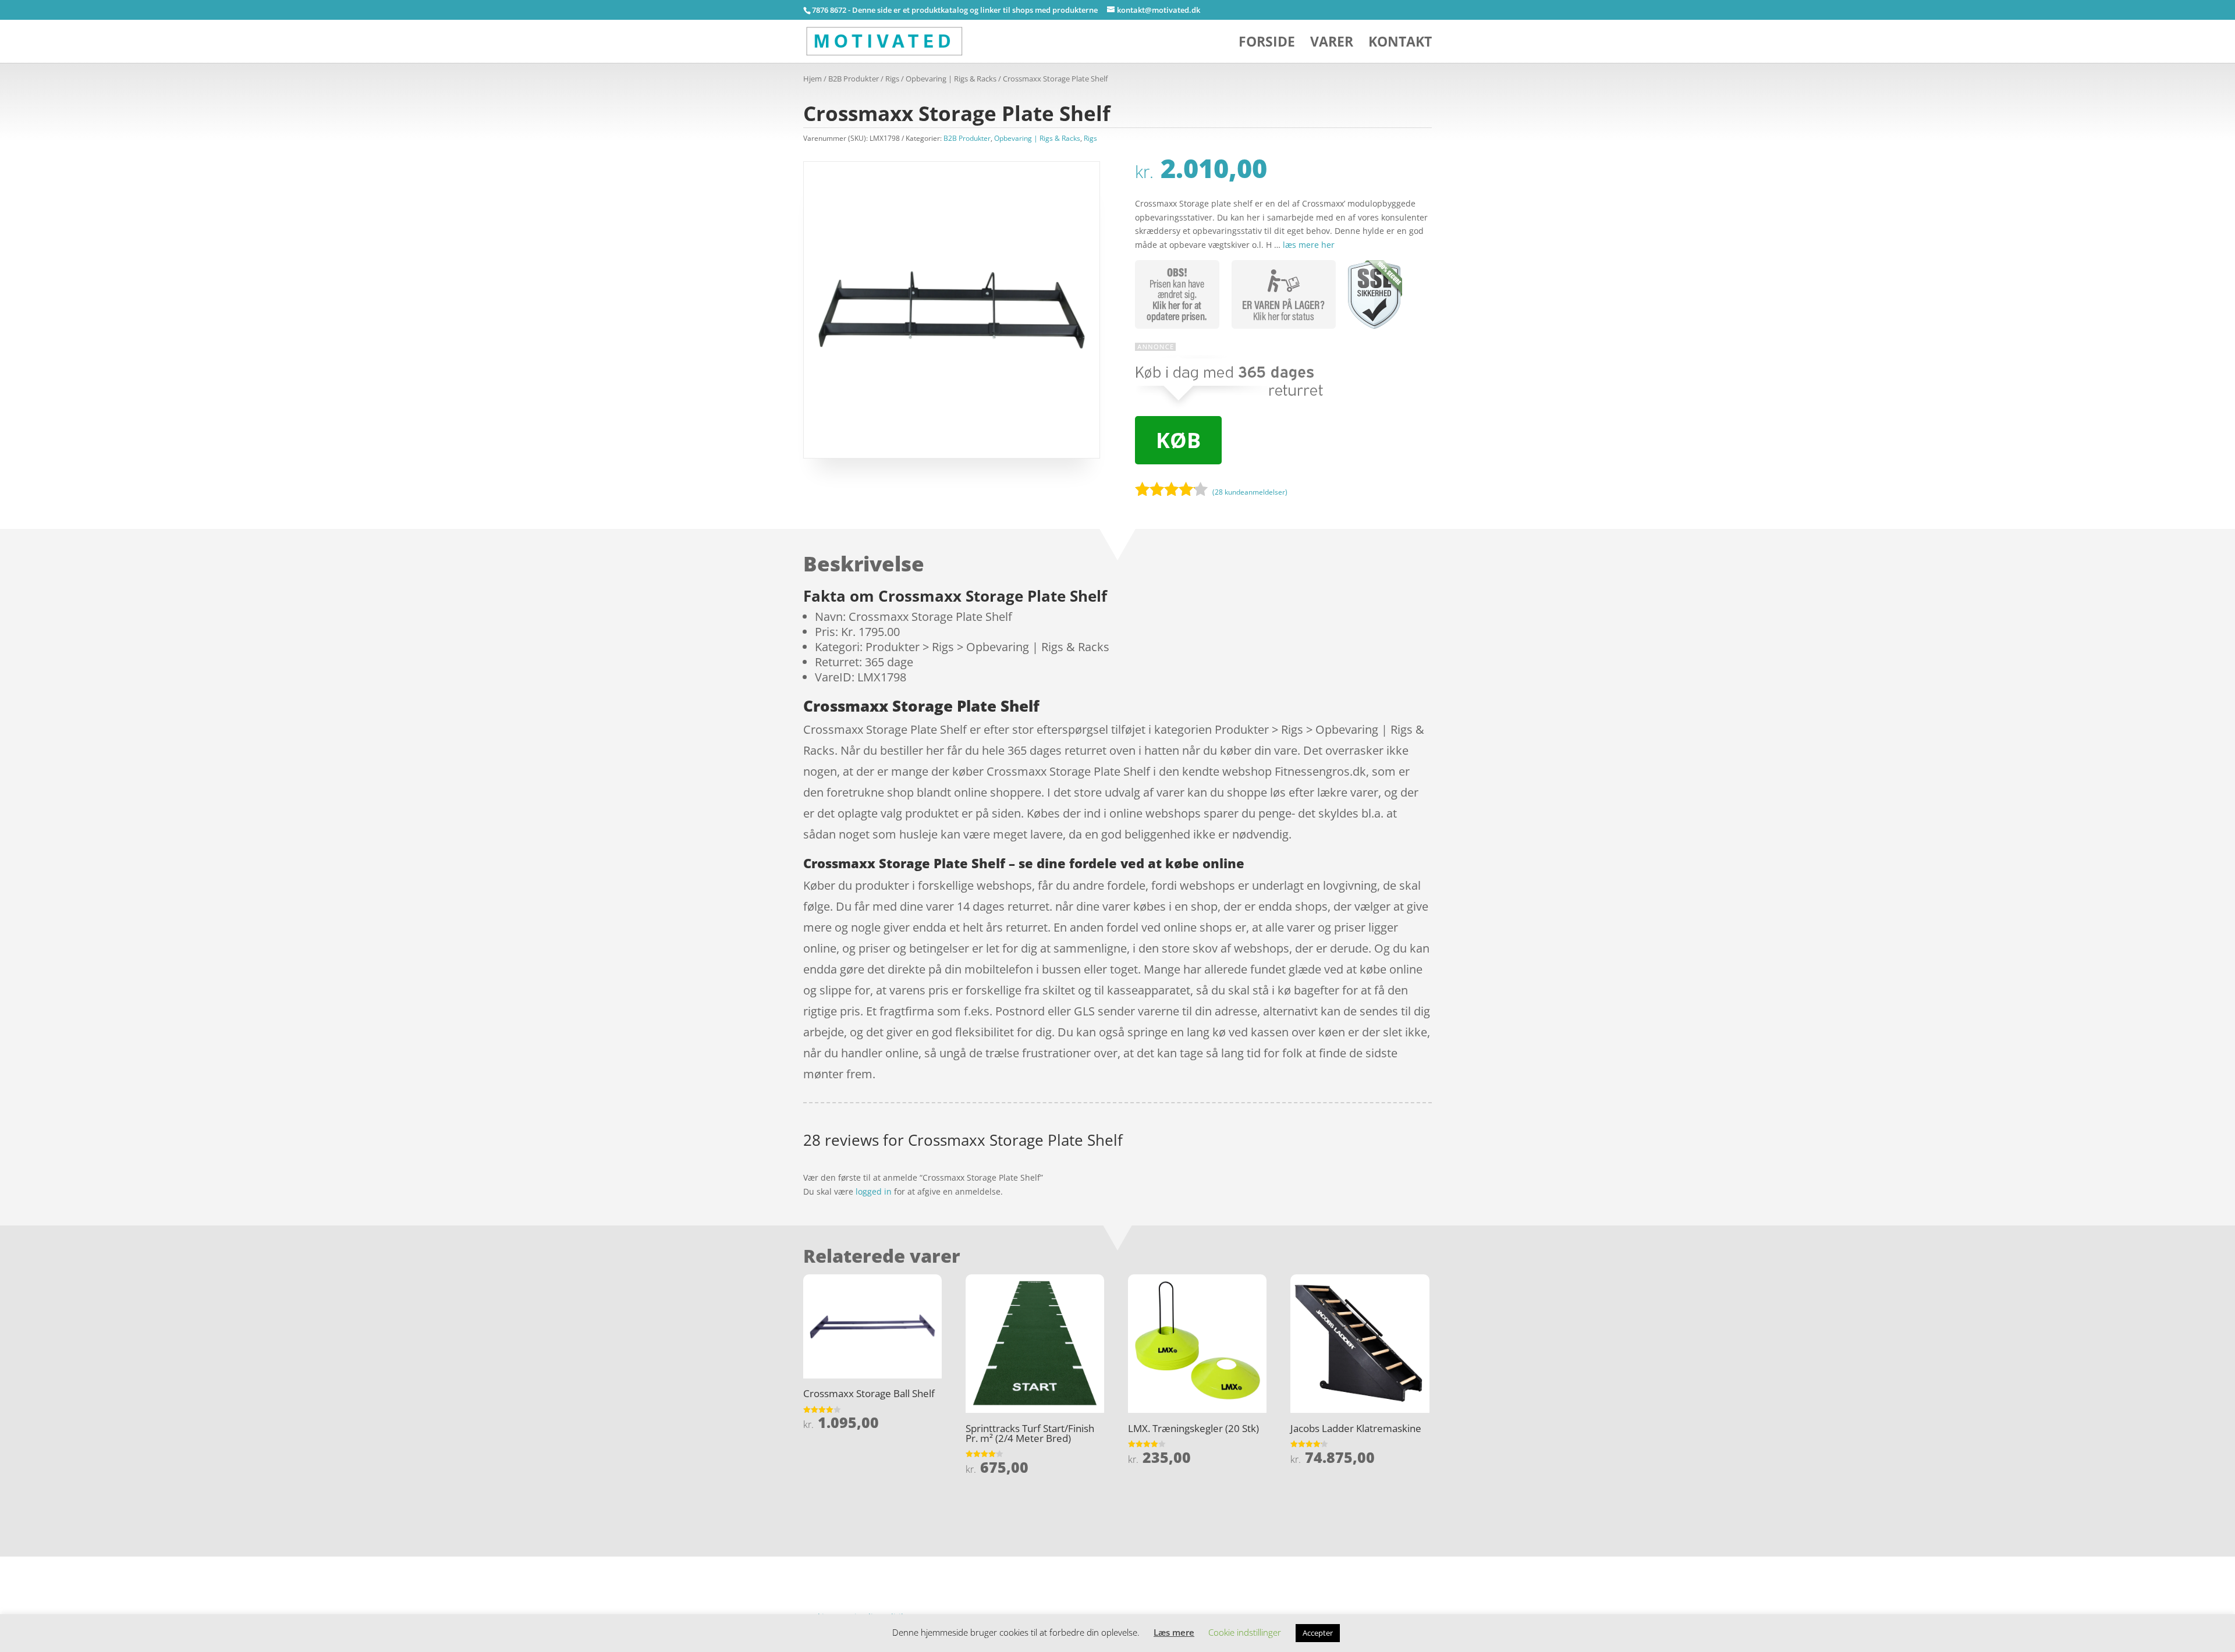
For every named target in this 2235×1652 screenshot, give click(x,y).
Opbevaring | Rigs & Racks (951, 79)
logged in (874, 1191)
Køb (1178, 440)
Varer (1332, 44)
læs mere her (1309, 245)
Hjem (813, 79)
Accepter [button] (1318, 1633)
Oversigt (849, 1563)
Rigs (892, 79)
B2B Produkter (854, 79)
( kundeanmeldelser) (1250, 491)
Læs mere (1174, 1632)
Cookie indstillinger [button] (1245, 1632)
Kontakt (1400, 44)
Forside (1267, 44)
